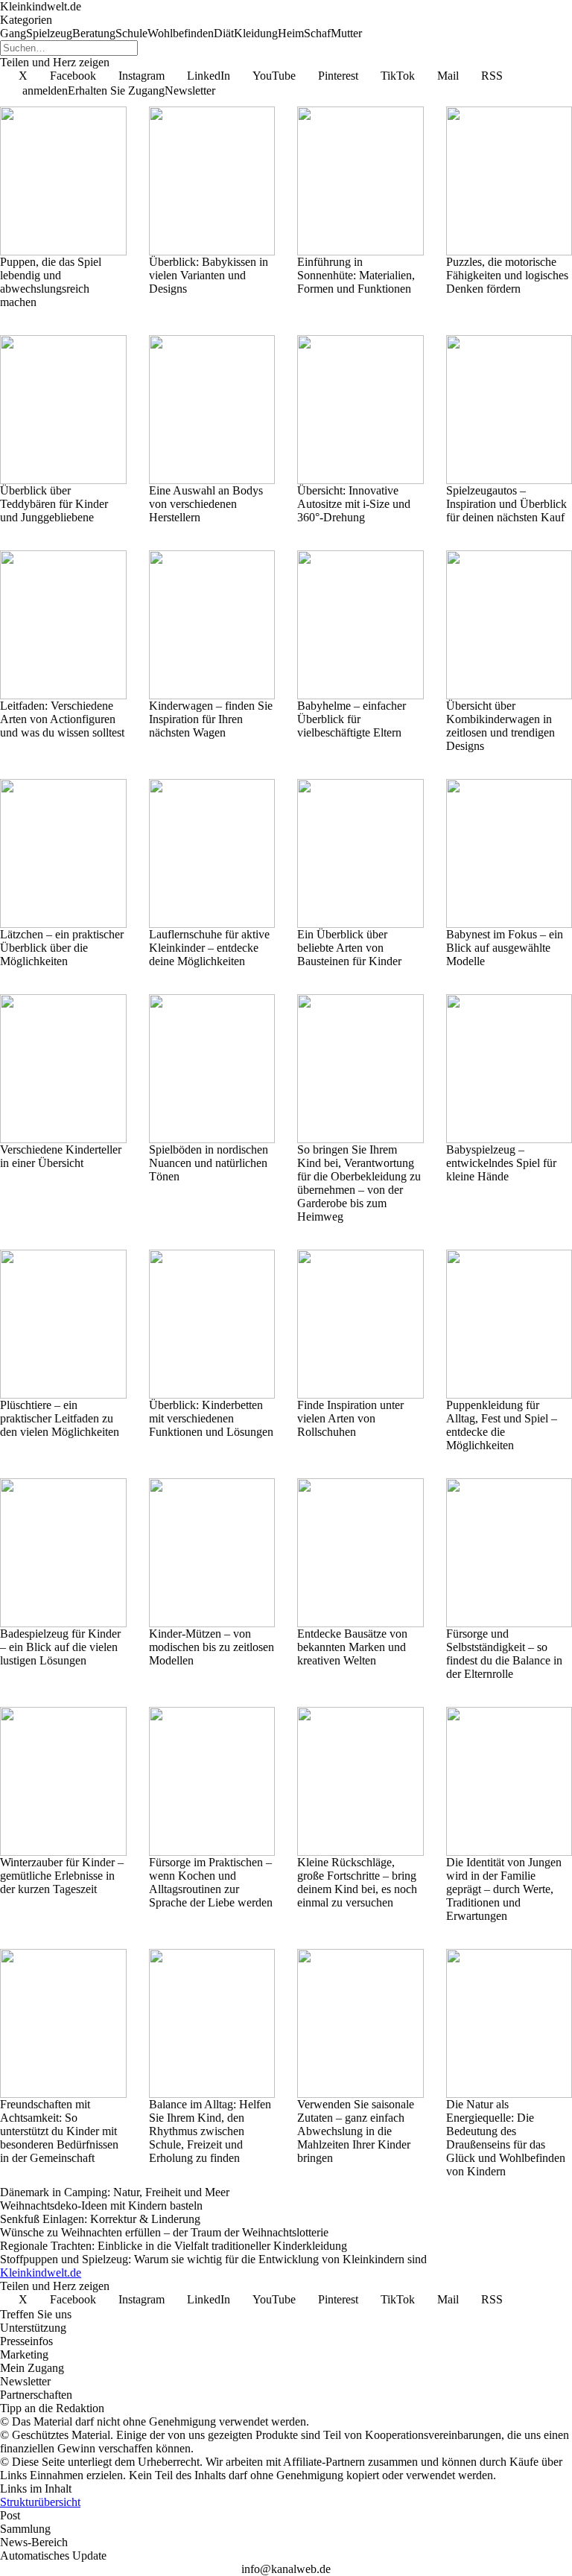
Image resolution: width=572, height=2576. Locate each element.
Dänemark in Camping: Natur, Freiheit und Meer (115, 2192)
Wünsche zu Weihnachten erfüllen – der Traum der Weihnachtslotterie (164, 2232)
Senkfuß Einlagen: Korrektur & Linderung (100, 2219)
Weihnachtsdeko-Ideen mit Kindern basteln (101, 2205)
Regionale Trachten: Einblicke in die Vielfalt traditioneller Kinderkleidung (174, 2246)
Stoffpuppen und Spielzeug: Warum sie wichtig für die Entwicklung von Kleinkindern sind (213, 2259)
